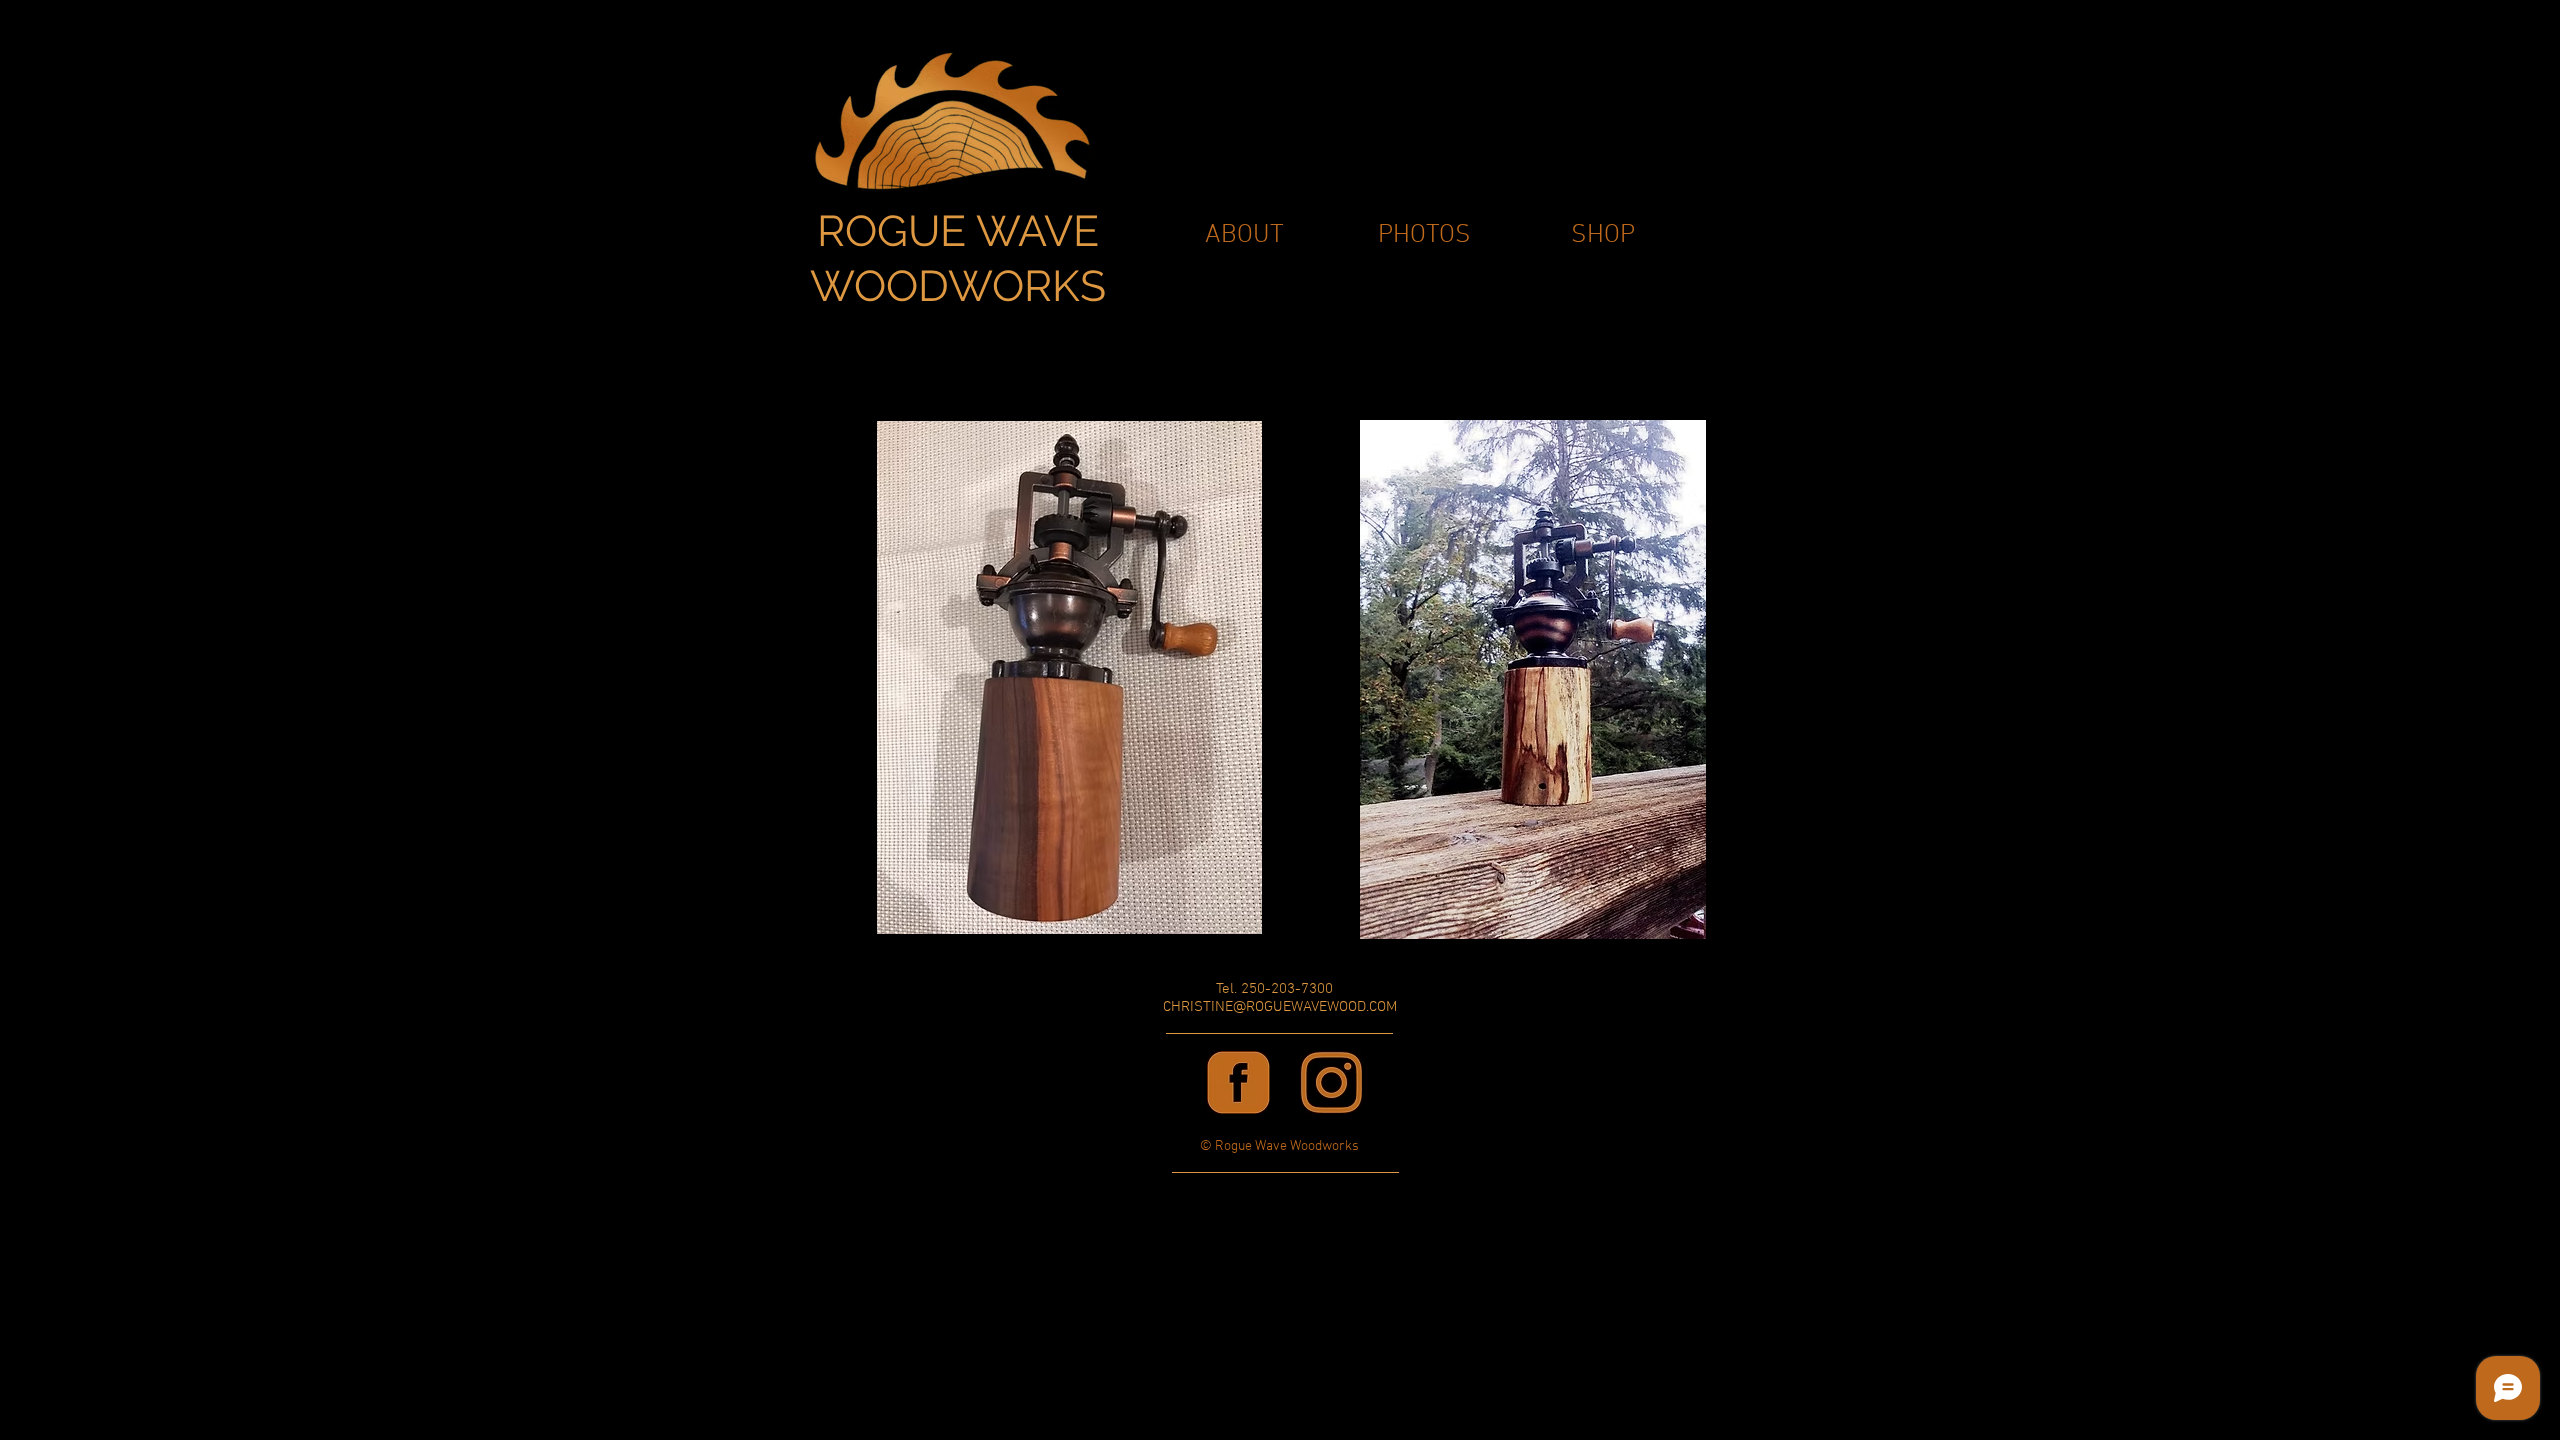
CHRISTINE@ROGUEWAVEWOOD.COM (1280, 1007)
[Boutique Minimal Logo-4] (1238, 1082)
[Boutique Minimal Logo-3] (1331, 1082)
